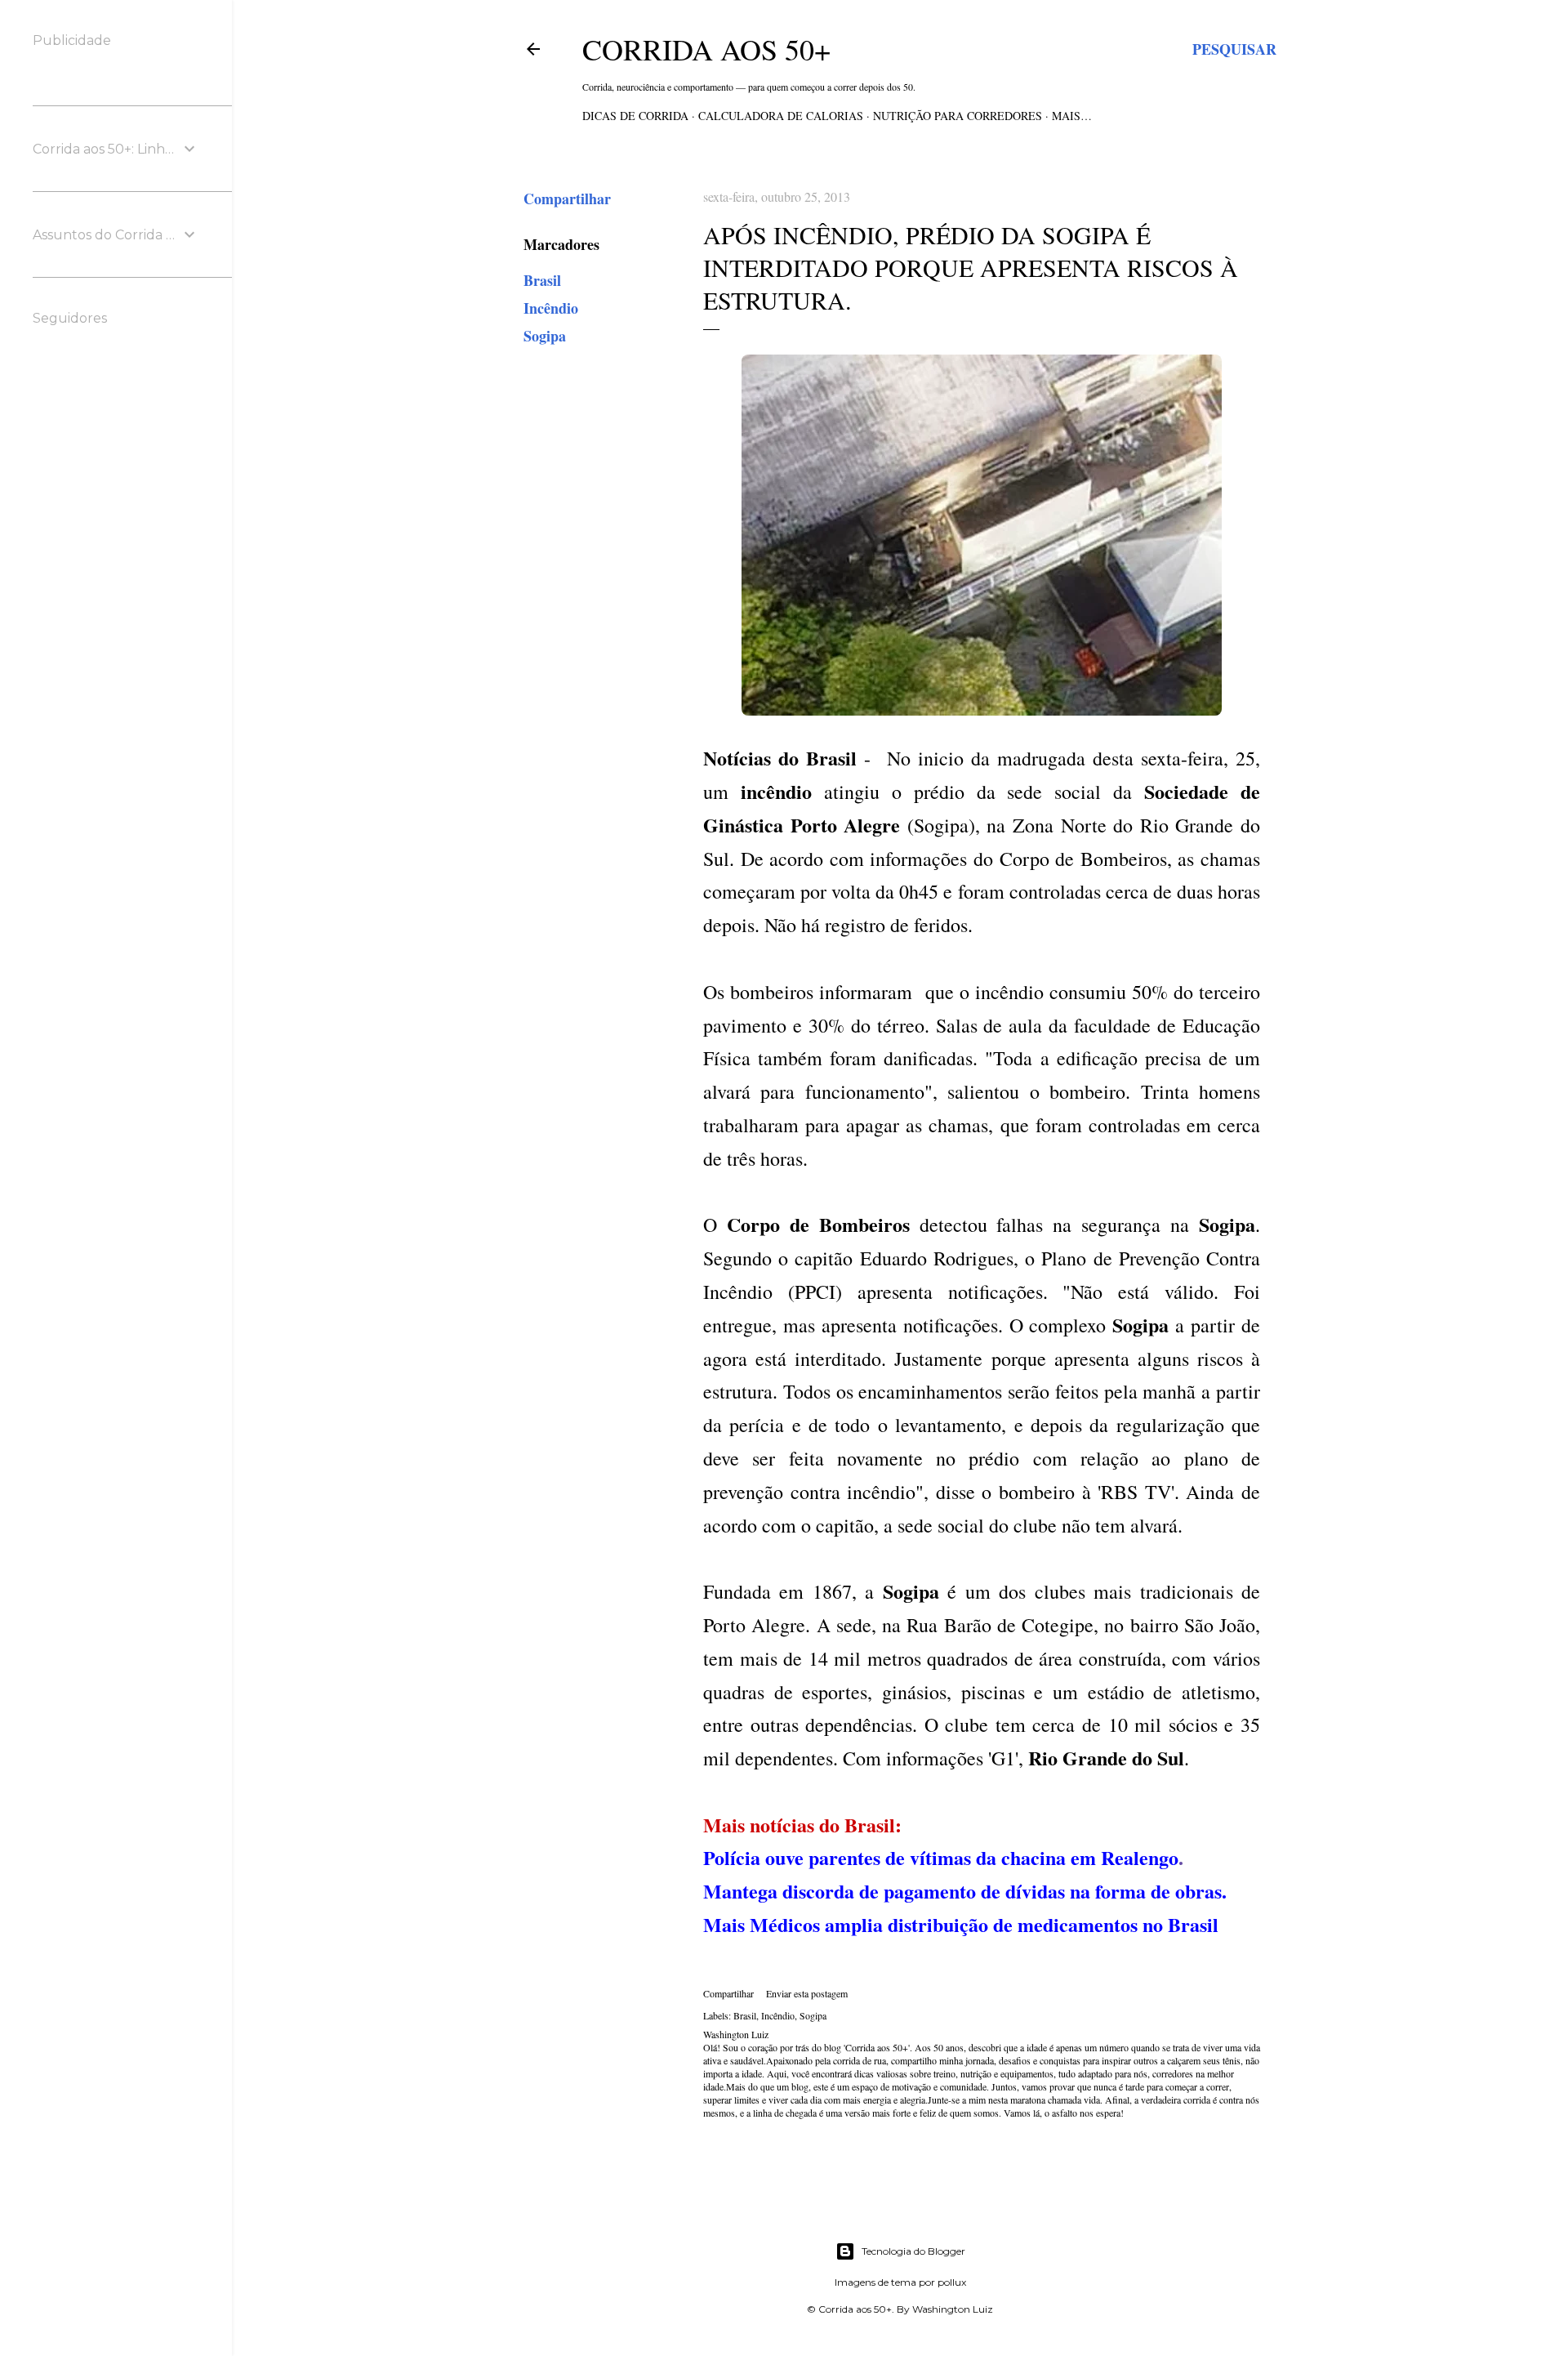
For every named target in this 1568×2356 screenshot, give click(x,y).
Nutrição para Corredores (958, 116)
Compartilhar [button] (567, 199)
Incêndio (551, 308)
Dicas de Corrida (635, 116)
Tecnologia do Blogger (913, 2251)
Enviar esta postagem (807, 1993)
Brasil (542, 280)
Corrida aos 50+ (706, 49)
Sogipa (545, 336)
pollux (952, 2282)
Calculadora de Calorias (781, 116)
